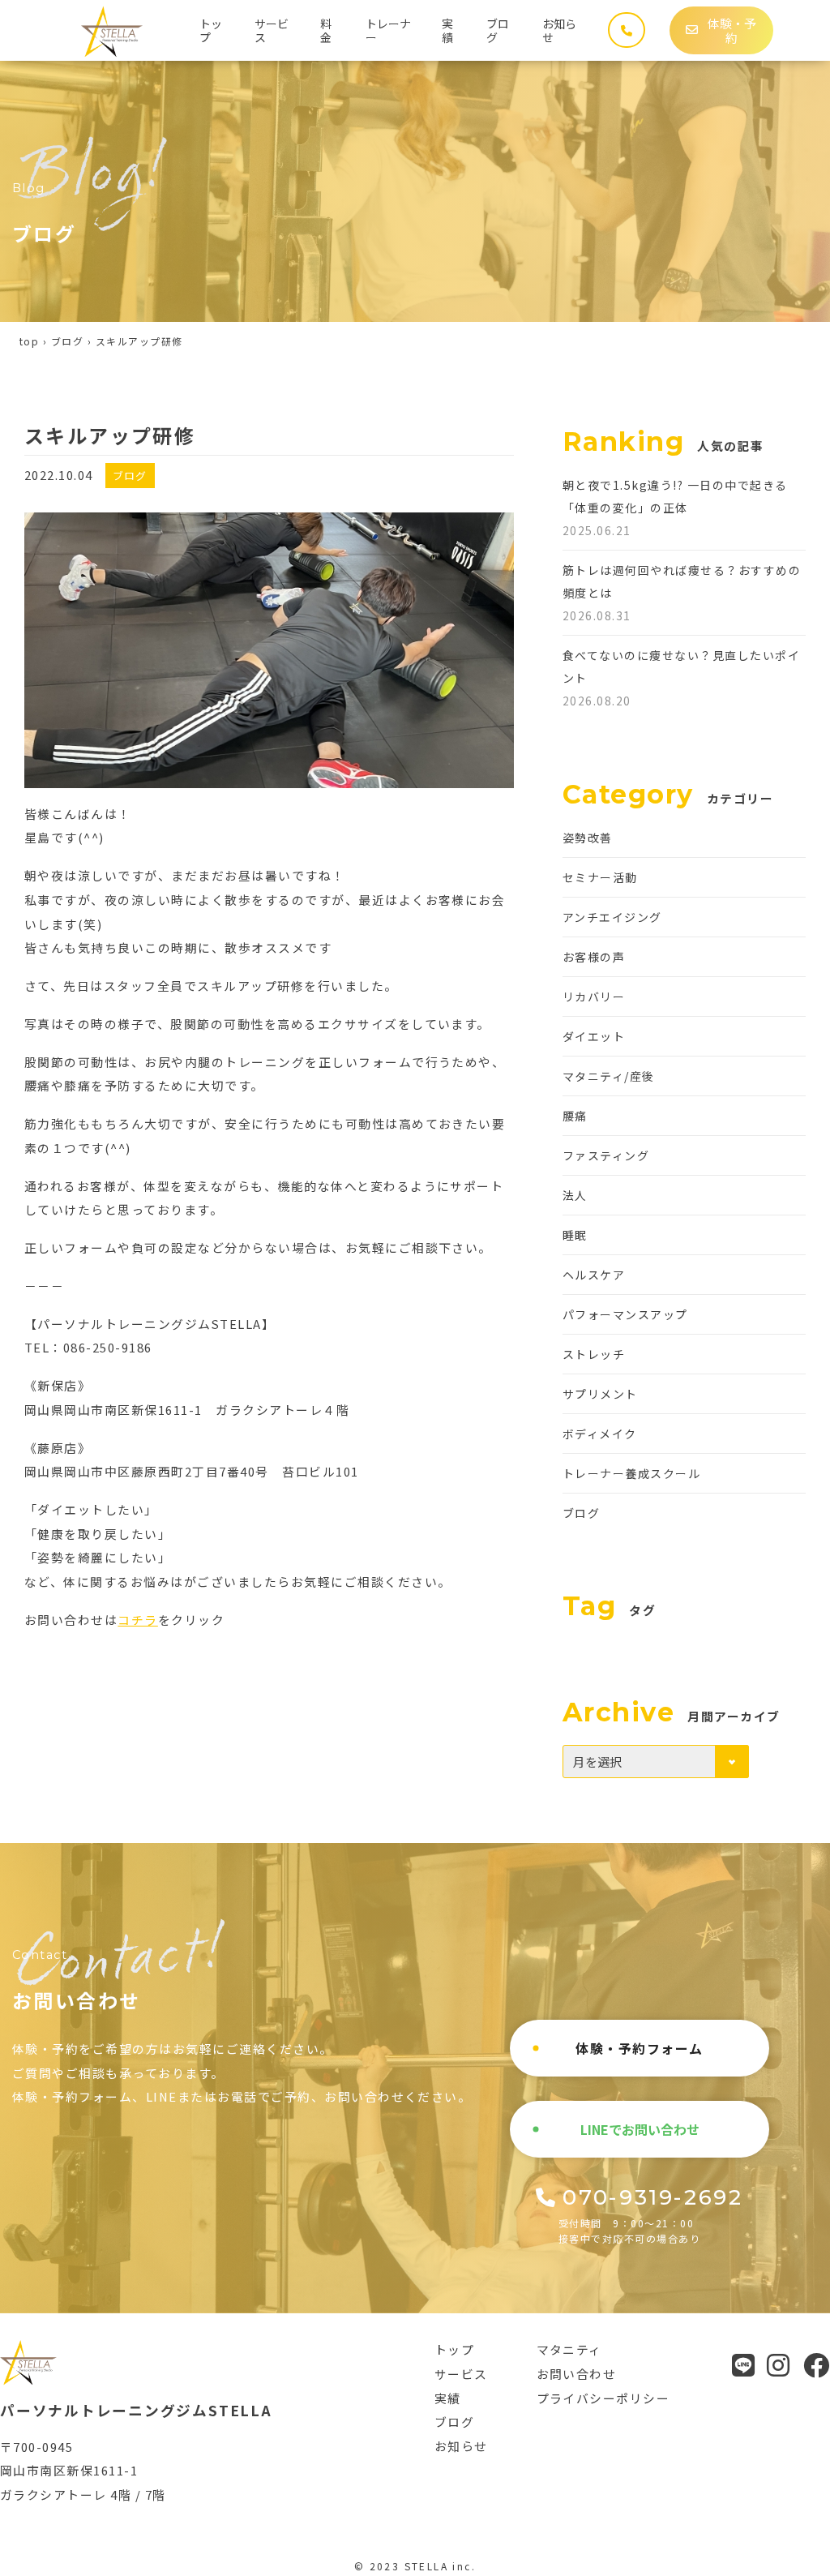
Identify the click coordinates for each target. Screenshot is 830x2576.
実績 (447, 30)
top (29, 341)
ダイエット (594, 1036)
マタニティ (569, 2349)
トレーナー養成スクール (631, 1473)
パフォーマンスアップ (625, 1314)
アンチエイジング (612, 917)
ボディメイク (600, 1434)
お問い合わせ (577, 2374)
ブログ (498, 30)
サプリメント (600, 1394)
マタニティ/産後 (609, 1076)
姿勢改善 (588, 838)
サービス (272, 30)
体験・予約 (732, 30)
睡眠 (575, 1235)
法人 (575, 1195)
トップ (211, 30)
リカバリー (594, 997)
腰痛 (575, 1116)
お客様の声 (594, 957)
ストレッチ (594, 1354)
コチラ (137, 1620)
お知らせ (559, 30)
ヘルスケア (594, 1275)
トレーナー (388, 30)
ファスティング (606, 1155)
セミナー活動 (600, 877)
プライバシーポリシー (603, 2398)
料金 (326, 30)
